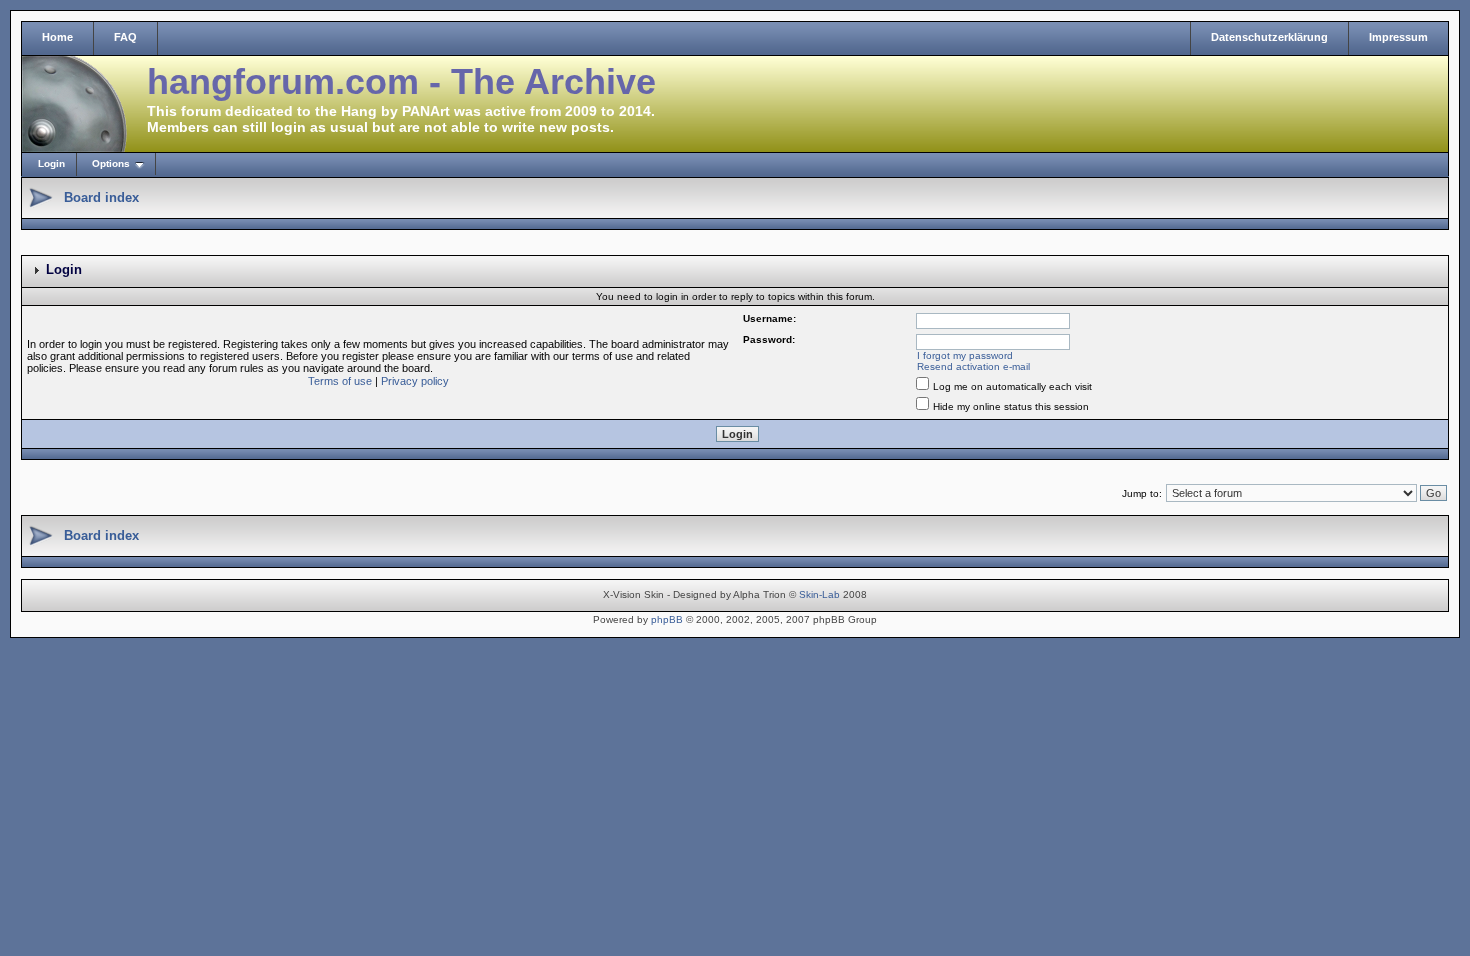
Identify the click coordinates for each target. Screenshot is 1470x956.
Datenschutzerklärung (1269, 37)
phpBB (667, 619)
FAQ (125, 37)
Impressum (1398, 37)
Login (51, 163)
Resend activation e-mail (973, 366)
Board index (101, 197)
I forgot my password (965, 355)
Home (57, 37)
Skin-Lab (819, 594)
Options (111, 163)
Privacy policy (415, 381)
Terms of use (340, 381)
